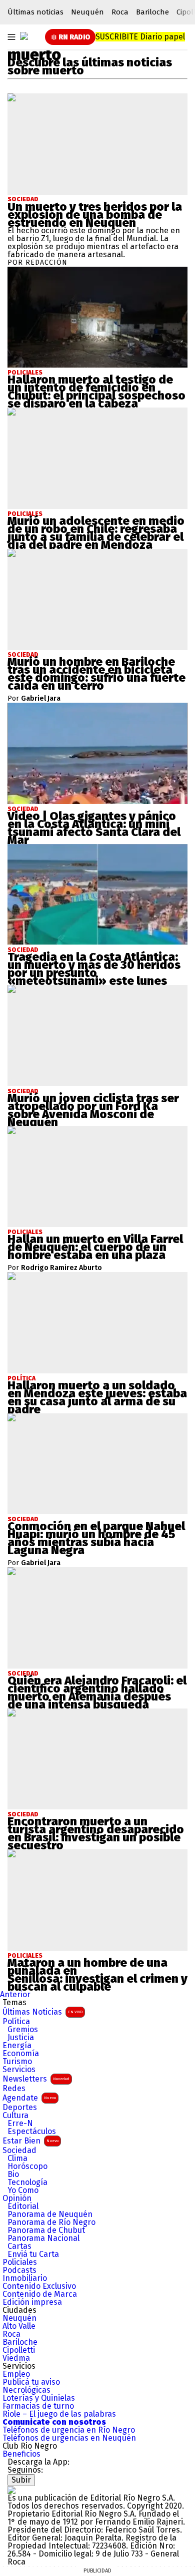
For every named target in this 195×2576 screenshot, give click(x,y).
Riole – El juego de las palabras (59, 2414)
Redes (14, 2089)
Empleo (16, 2374)
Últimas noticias (35, 12)
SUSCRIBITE (140, 37)
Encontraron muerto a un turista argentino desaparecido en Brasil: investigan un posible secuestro (96, 1833)
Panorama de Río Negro (51, 2222)
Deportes (20, 2108)
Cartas (19, 2246)
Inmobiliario (25, 2278)
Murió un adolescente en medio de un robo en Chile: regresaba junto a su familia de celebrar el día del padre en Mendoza (96, 533)
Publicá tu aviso (31, 2382)
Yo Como (23, 2190)
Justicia (21, 2038)
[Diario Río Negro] (24, 36)
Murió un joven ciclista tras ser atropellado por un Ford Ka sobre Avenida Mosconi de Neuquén (93, 1110)
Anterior (15, 1994)
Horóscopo (27, 2166)
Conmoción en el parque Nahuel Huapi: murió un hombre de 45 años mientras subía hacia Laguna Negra (96, 1538)
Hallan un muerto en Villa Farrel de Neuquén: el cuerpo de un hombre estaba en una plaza (95, 1247)
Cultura (15, 2116)
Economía (21, 2054)
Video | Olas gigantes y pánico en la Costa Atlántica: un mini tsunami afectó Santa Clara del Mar (94, 828)
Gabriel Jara (41, 699)
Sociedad (23, 199)
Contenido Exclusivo (39, 2286)
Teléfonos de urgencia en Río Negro (69, 2430)
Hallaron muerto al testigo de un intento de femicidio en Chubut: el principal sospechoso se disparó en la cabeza (96, 392)
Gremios (23, 2030)
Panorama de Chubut (46, 2230)
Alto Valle (19, 2326)
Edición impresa (32, 2302)
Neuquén (87, 12)
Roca (120, 12)
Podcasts (19, 2270)
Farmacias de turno (38, 2406)
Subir (21, 2480)
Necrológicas (26, 2390)
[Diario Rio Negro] (11, 2490)
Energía (17, 2046)
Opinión (17, 2198)
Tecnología (27, 2182)
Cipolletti (19, 2350)
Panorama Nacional (43, 2238)
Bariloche (152, 12)
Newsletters (36, 2079)
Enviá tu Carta (33, 2254)
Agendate (29, 2098)
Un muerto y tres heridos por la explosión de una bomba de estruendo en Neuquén (95, 215)
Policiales (20, 2262)
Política (16, 2022)
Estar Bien (30, 2141)
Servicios (19, 2070)
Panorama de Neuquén (50, 2214)
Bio (13, 2174)
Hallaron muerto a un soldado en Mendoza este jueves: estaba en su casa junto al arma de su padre (97, 1397)
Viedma (16, 2358)
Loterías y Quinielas (39, 2398)
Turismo (17, 2062)
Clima (17, 2158)
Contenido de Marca (40, 2294)
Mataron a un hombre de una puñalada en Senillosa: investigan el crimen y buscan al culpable (97, 1975)
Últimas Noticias (42, 2012)
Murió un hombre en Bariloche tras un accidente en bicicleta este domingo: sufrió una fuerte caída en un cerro (96, 674)
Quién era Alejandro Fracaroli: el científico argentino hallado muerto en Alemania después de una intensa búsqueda (97, 1693)
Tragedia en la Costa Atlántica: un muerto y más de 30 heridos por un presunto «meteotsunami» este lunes (94, 969)
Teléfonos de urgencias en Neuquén (69, 2438)
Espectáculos (32, 2132)
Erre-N (20, 2124)
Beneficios (21, 2454)
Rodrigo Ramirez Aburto (61, 1268)
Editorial (23, 2206)
